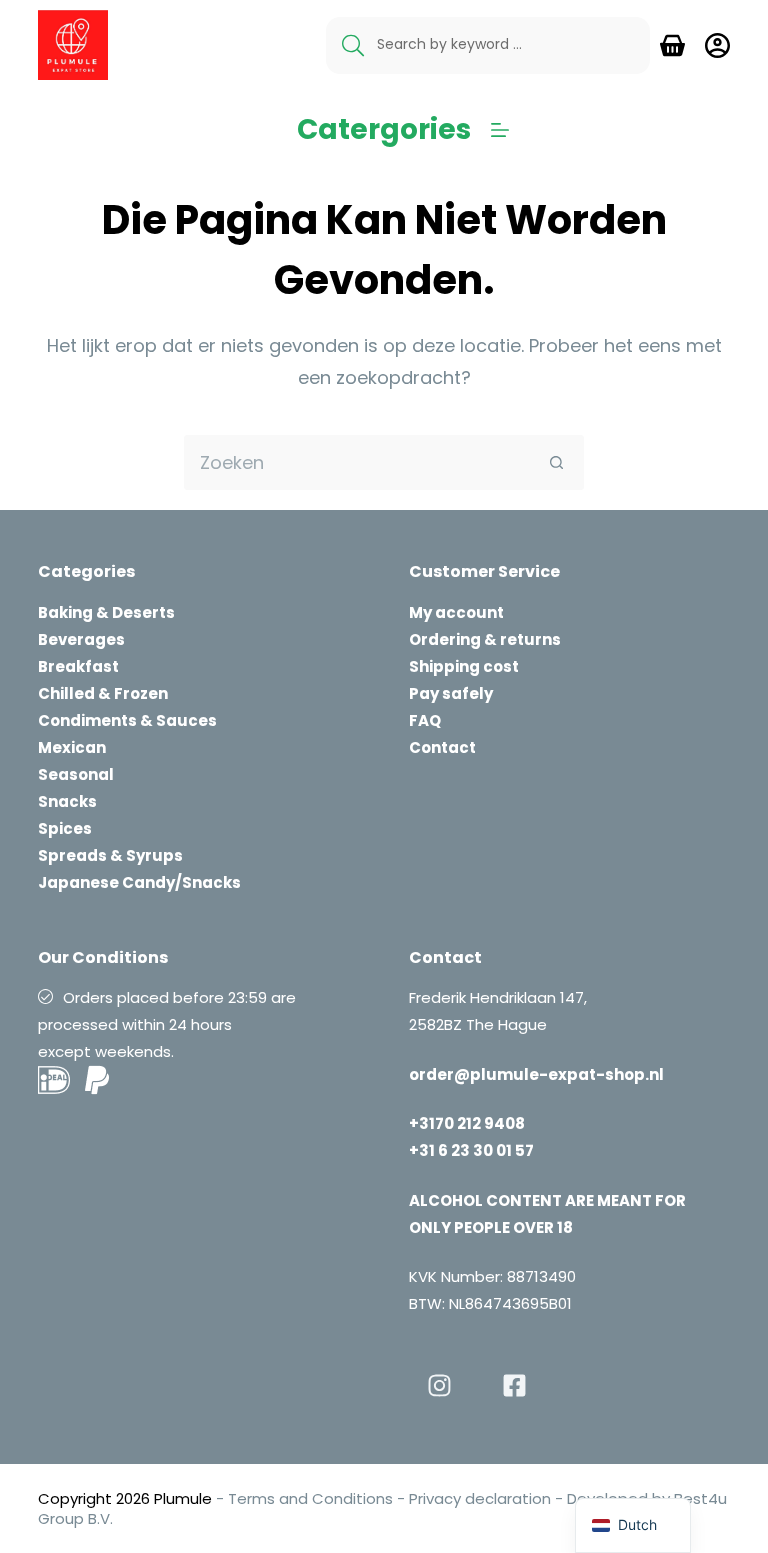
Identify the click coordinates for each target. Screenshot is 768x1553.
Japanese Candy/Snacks (139, 882)
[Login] (717, 45)
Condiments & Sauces (127, 720)
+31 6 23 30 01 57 (471, 1150)
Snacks (67, 801)
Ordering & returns (485, 639)
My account (456, 612)
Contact (442, 747)
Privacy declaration (480, 1498)
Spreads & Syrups (110, 855)
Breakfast (78, 666)
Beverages (81, 639)
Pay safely (451, 693)
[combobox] (357, 462)
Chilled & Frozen (103, 693)
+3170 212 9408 (467, 1123)
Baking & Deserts (106, 612)
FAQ (425, 720)
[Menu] (500, 130)
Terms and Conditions (310, 1498)
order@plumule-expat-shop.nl (536, 1074)
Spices (65, 828)
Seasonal (76, 774)
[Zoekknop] (556, 462)
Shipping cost (464, 666)
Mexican (72, 747)
